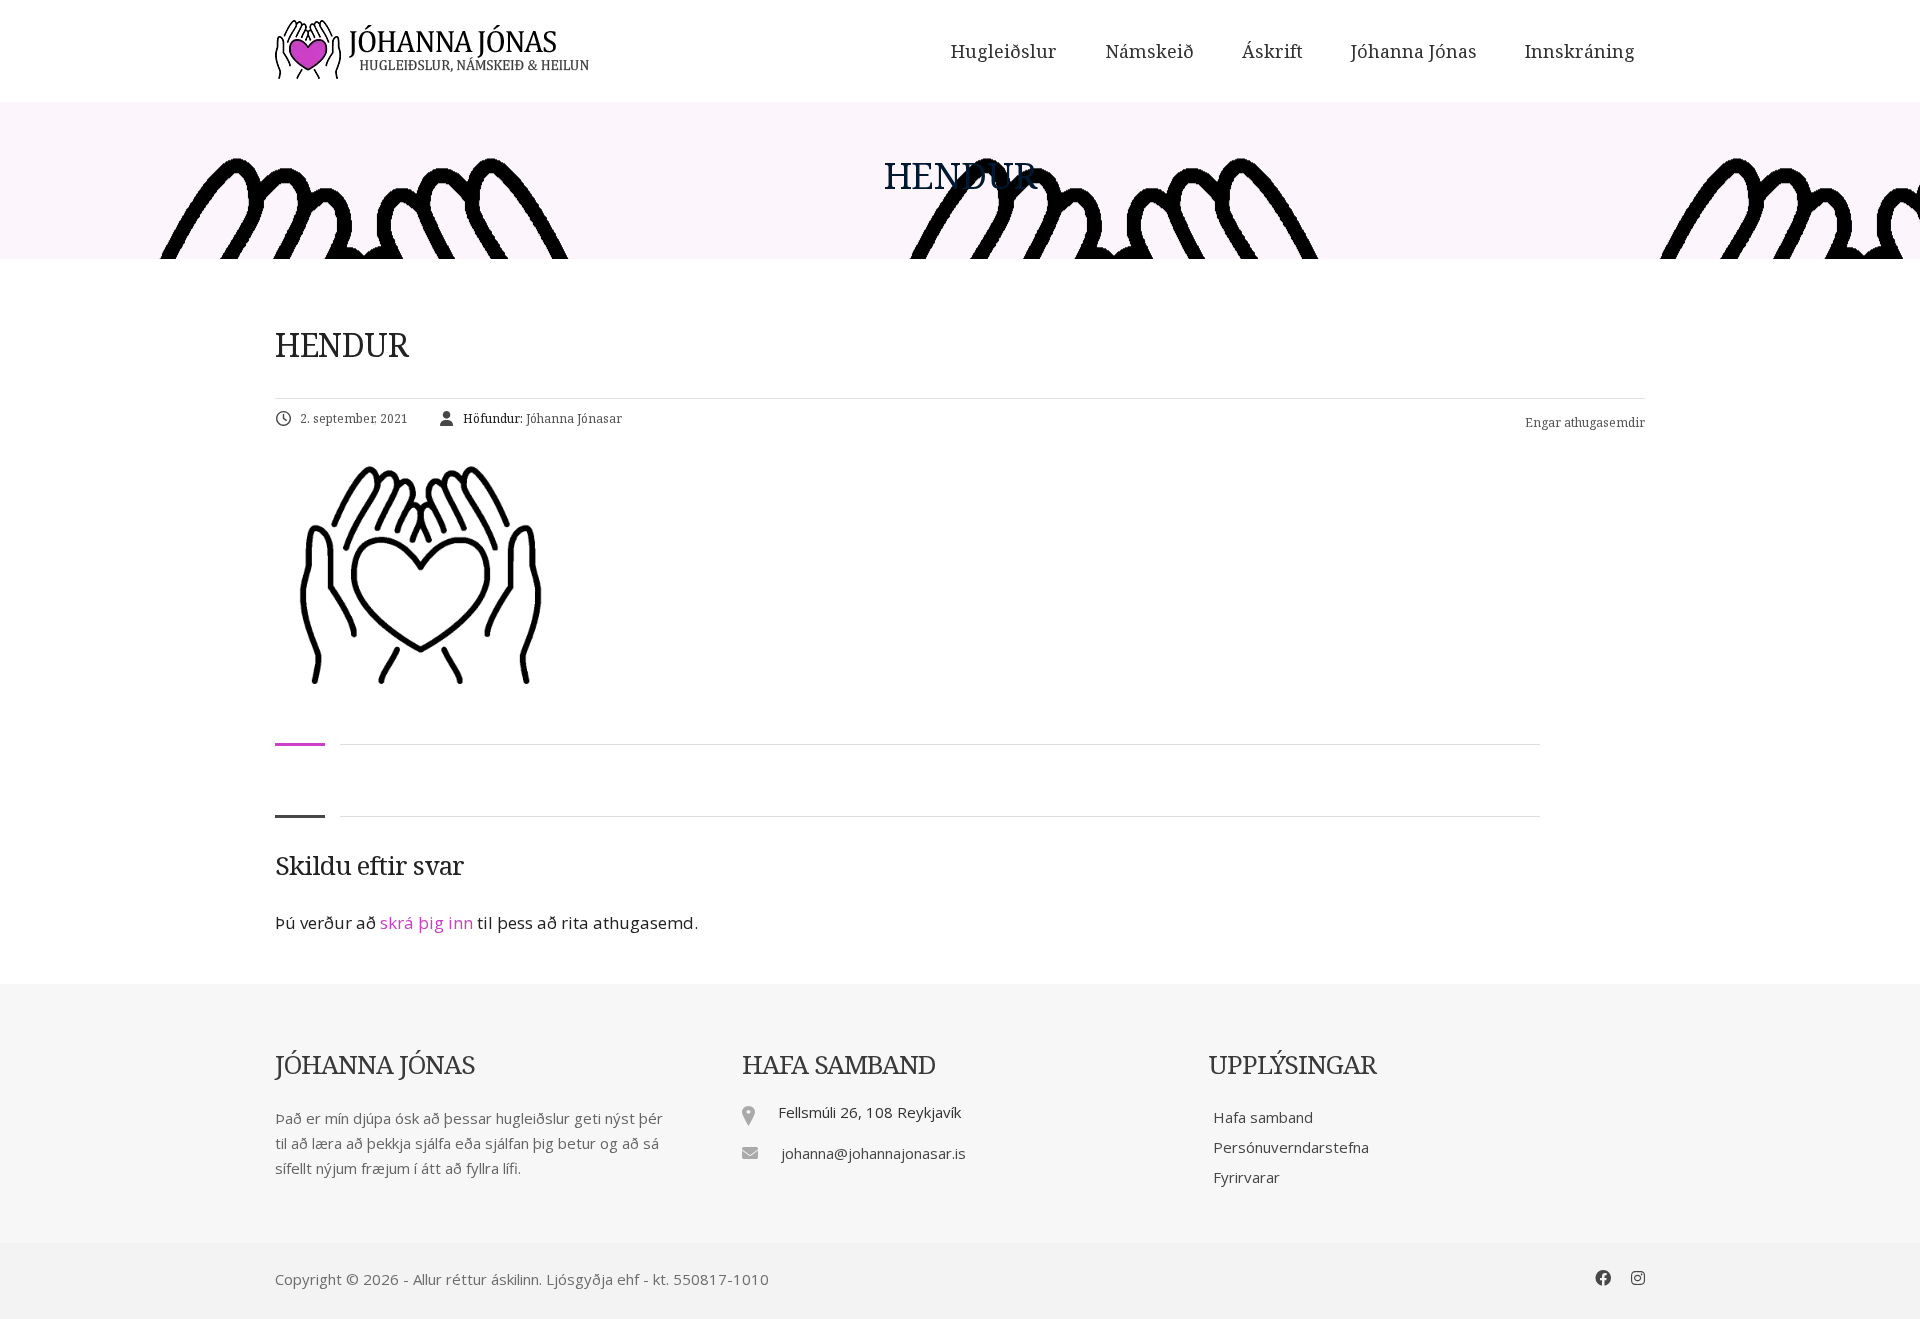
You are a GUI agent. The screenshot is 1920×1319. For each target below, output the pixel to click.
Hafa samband (1263, 1117)
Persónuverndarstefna (1291, 1147)
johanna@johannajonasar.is (873, 1153)
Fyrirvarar (1246, 1177)
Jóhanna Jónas (1414, 50)
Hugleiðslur (1004, 50)
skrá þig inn (426, 922)
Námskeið (1149, 50)
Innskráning (1580, 50)
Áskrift (1272, 50)
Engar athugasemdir (1583, 422)
